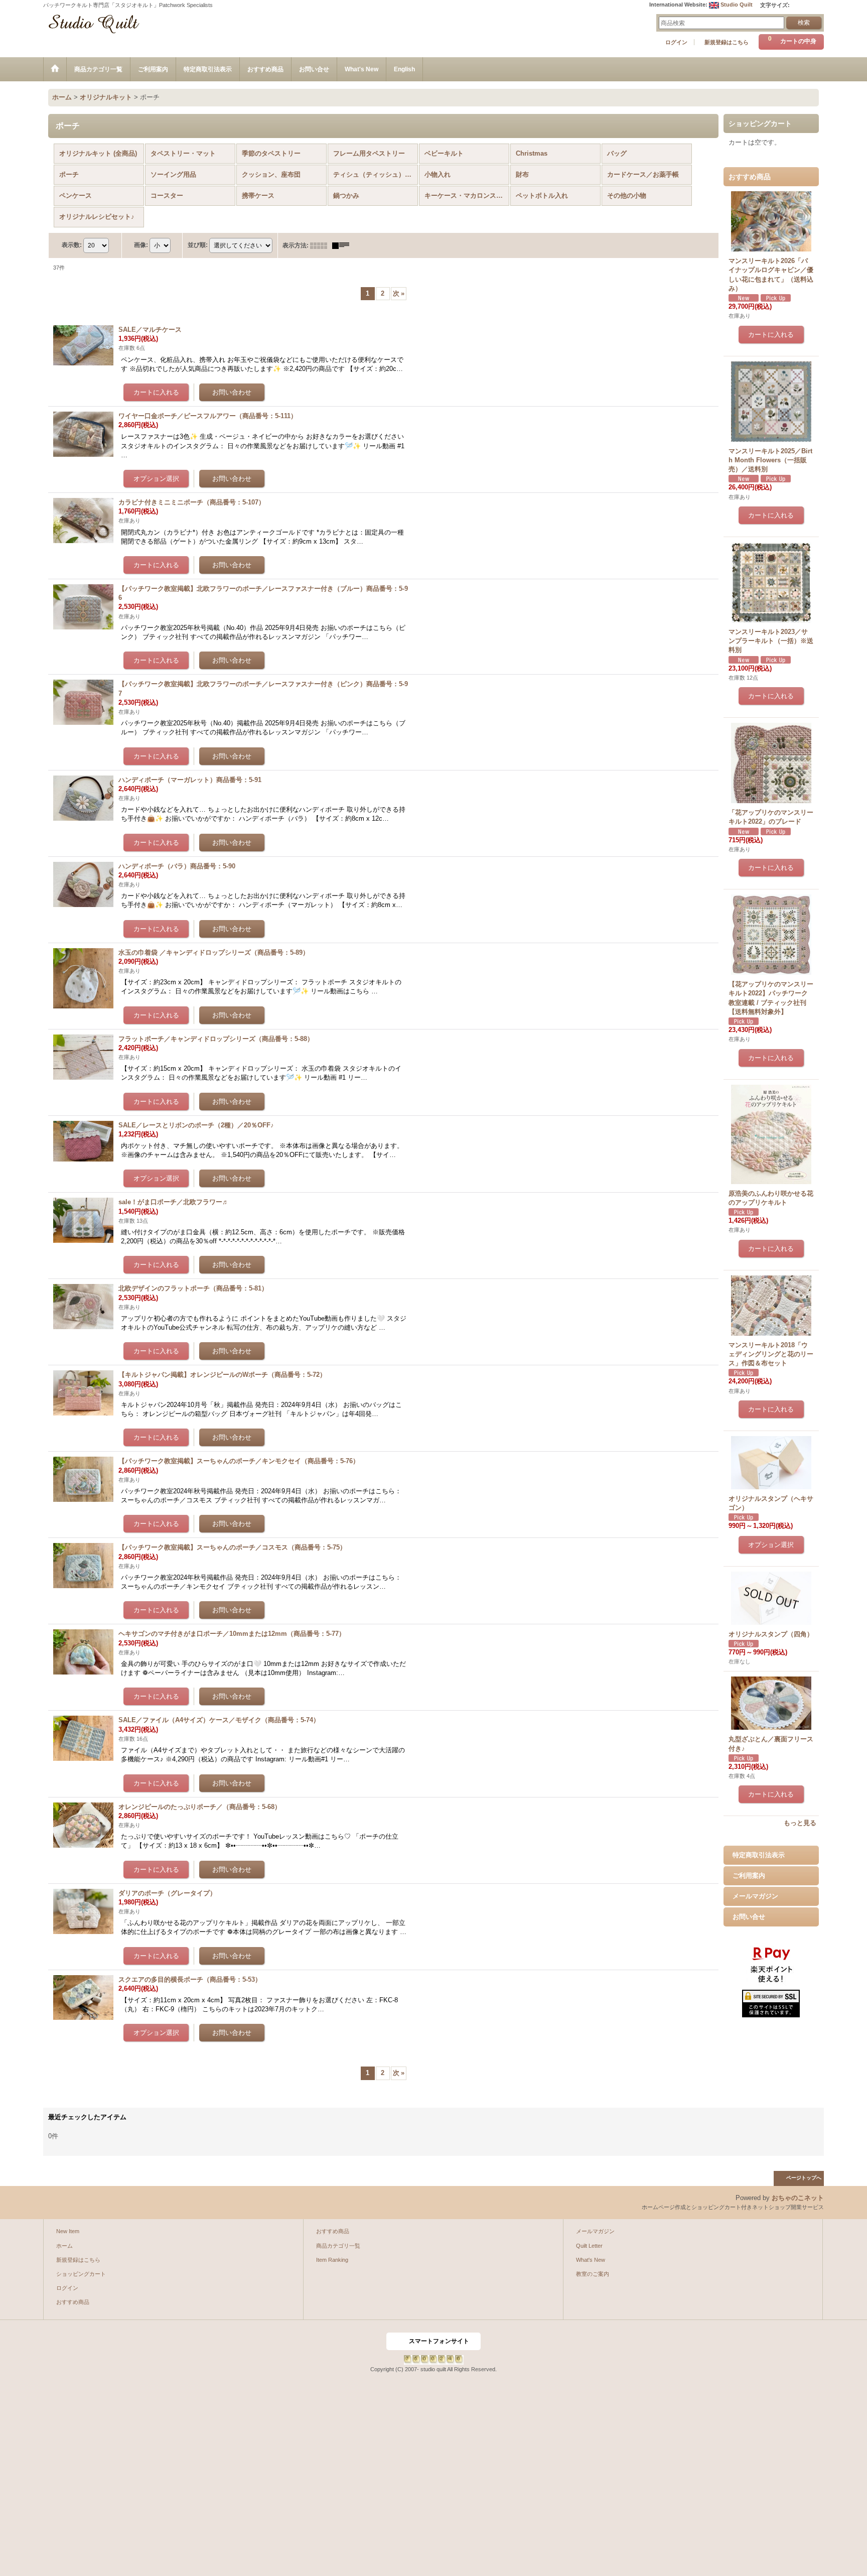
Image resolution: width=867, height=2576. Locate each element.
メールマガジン (755, 1896)
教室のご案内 (593, 2274)
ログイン (676, 42)
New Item (68, 2231)
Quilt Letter (589, 2246)
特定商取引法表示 (759, 1855)
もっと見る (800, 1823)
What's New (591, 2260)
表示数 (72, 245)
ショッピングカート (81, 2274)
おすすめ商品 (73, 2302)
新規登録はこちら (727, 42)
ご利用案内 (749, 1876)
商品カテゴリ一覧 (338, 2246)
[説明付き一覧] (343, 245)
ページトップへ (804, 2178)
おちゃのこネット (798, 2198)
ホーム (64, 2246)
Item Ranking (332, 2260)
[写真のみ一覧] (321, 245)
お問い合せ (749, 1917)
